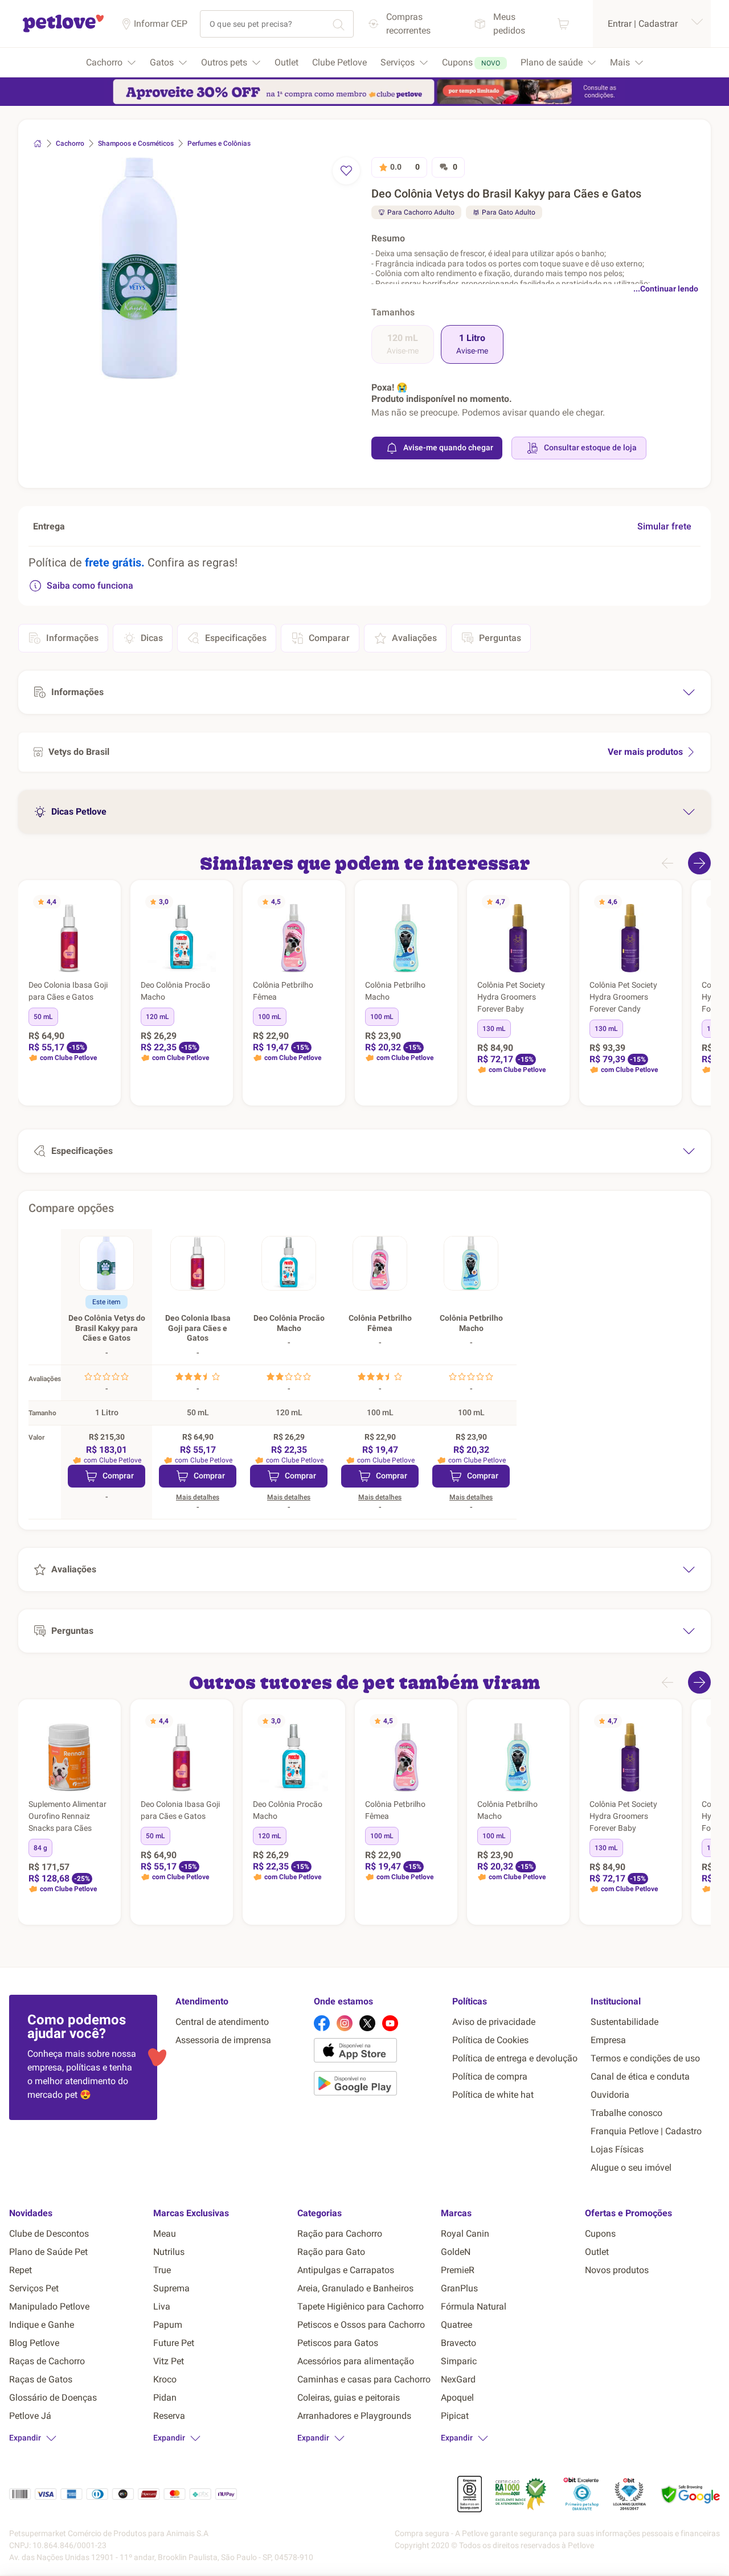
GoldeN (456, 2252)
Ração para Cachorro (340, 2234)
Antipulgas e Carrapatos (346, 2270)
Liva (162, 2306)
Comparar (329, 638)
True (162, 2270)
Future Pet (174, 2343)
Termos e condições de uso (645, 2058)
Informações (72, 638)
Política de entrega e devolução (515, 2058)
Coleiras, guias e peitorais (349, 2398)
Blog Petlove (34, 2343)
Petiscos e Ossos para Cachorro (361, 2325)
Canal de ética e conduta (640, 2076)
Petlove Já (30, 2416)
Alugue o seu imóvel (631, 2168)
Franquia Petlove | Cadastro (646, 2131)
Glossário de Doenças (53, 2398)
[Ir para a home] (63, 30)
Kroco (165, 2379)
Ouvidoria (610, 2095)
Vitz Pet (169, 2361)
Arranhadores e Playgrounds (354, 2416)
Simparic (459, 2361)
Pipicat (455, 2416)
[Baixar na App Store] (378, 2052)
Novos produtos (617, 2270)
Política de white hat (493, 2095)
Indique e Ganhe (42, 2325)
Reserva (169, 2416)
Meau (165, 2234)
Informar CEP (161, 24)
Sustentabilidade (624, 2022)
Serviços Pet (34, 2288)
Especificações (236, 638)
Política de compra (490, 2076)
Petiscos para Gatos (338, 2343)
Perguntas (500, 638)
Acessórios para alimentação (356, 2361)
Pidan (165, 2398)
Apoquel (457, 2398)
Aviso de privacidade (494, 2022)
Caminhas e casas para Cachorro (364, 2379)
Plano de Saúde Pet (48, 2252)
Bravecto (458, 2343)
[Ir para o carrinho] (563, 24)
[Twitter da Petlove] (367, 2023)
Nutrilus (169, 2252)
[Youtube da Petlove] (390, 2023)
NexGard (458, 2379)
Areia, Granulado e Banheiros (355, 2288)
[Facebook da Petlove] (322, 2023)
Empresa (608, 2040)
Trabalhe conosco (626, 2113)
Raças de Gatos (41, 2379)
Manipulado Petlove (49, 2306)
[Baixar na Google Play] (378, 2085)
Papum (168, 2325)
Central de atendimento (222, 2022)
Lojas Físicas (617, 2149)
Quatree (456, 2325)
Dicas (152, 638)
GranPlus (459, 2288)
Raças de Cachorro (47, 2361)
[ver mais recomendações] (699, 863)
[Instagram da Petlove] (345, 2023)
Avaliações (414, 638)
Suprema (171, 2288)
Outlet (597, 2252)
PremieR (458, 2270)
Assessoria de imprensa (223, 2040)
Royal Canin (465, 2234)
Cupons (600, 2234)
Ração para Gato (331, 2252)
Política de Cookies (490, 2040)
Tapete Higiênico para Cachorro (361, 2306)
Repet (21, 2270)
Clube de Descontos (49, 2234)
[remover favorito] (346, 171)
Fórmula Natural (474, 2306)
